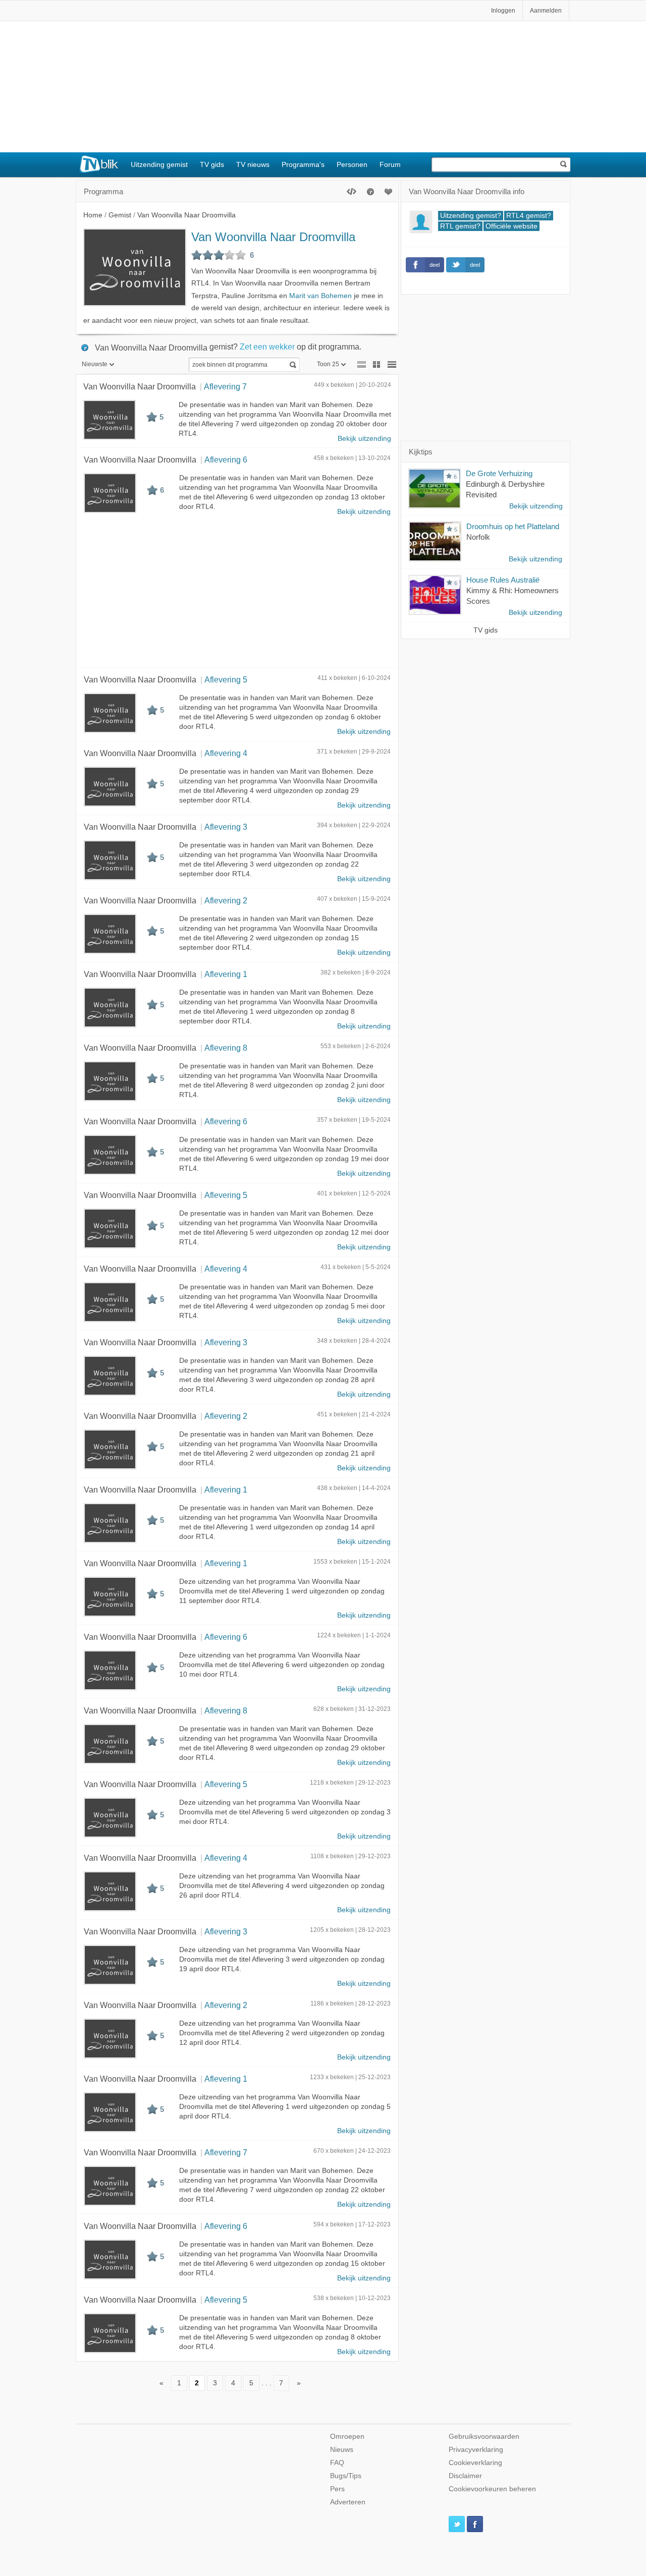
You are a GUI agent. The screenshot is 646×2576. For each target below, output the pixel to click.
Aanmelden (546, 11)
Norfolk (478, 537)
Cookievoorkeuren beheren (492, 2489)
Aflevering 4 (226, 753)
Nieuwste (95, 364)
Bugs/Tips (346, 2476)
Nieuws (342, 2450)
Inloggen (503, 11)
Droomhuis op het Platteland (513, 526)
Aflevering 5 (226, 679)
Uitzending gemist (159, 164)
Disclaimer (465, 2476)
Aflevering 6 (226, 460)
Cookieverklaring (475, 2463)
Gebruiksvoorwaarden (484, 2437)
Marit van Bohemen (320, 296)
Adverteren (348, 2502)
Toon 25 (328, 364)
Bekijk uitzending (364, 439)
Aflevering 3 (226, 827)
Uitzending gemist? (471, 216)
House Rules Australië (503, 580)
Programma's (303, 164)
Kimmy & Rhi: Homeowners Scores (513, 596)
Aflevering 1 (226, 974)
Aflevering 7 (225, 386)
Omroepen (347, 2437)
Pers (337, 2489)
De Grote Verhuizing (499, 473)
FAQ (337, 2463)
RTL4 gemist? (529, 216)
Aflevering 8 (226, 1048)
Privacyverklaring (476, 2450)
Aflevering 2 (226, 900)
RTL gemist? (460, 226)
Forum (390, 164)
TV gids (212, 164)
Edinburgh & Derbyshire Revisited (505, 489)
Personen (352, 164)
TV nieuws (253, 164)
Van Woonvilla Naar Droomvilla (273, 237)
